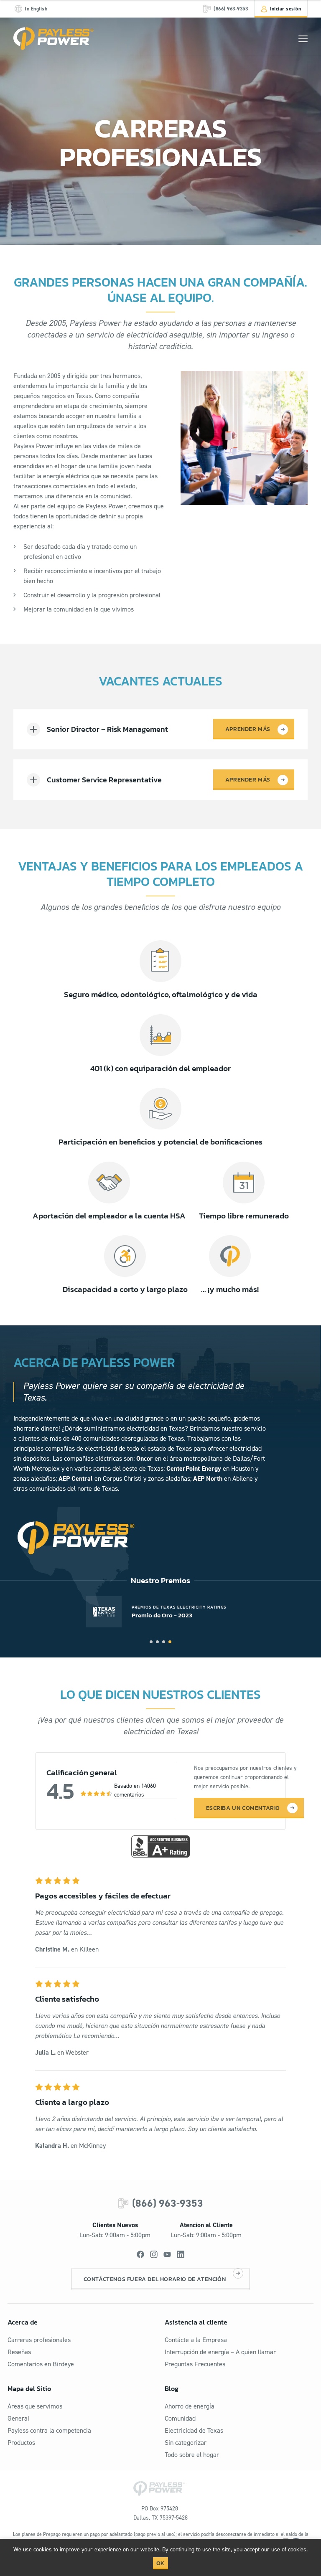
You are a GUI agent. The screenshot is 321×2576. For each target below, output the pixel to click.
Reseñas (19, 2352)
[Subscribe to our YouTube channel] (167, 2254)
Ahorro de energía (190, 2406)
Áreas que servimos (35, 2406)
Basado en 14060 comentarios (135, 1790)
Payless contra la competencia (49, 2430)
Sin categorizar (186, 2443)
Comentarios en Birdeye (41, 2364)
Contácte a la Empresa (196, 2340)
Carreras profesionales (39, 2340)
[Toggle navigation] (303, 39)
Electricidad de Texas (194, 2430)
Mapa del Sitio (29, 2388)
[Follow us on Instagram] (154, 2254)
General (18, 2418)
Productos (21, 2443)
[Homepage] (53, 39)
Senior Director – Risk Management (107, 729)
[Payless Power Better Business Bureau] (160, 1845)
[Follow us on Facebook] (140, 2254)
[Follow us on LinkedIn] (181, 2254)
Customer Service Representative (104, 780)
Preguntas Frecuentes (195, 2364)
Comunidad (180, 2418)
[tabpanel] (160, 1612)
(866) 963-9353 (168, 2203)
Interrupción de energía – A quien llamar (220, 2352)
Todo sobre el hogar (192, 2455)
